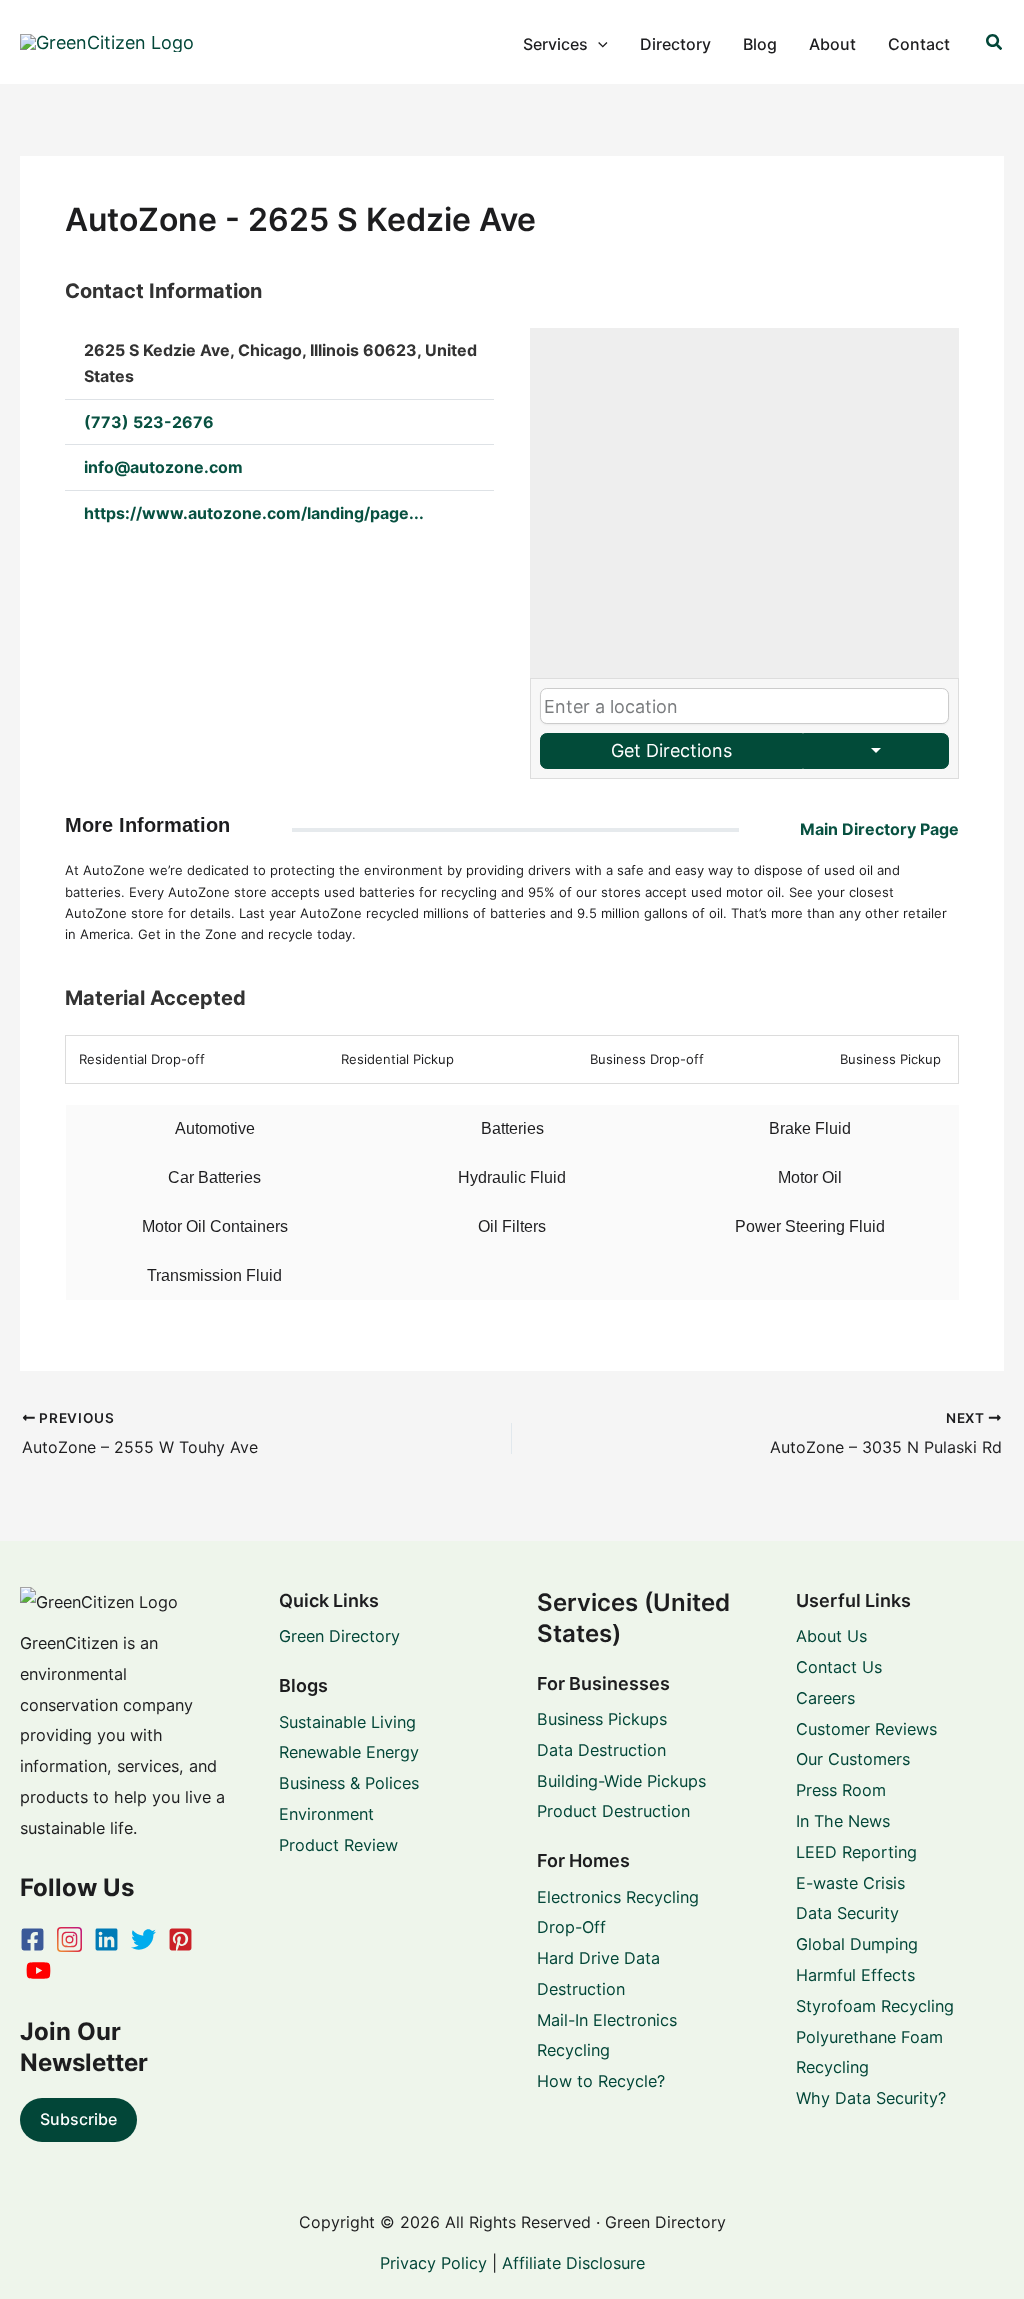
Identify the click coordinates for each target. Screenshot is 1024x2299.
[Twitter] (143, 1939)
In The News (843, 1821)
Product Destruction (613, 1811)
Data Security (847, 1913)
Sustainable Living (347, 1722)
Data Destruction (601, 1750)
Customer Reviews (866, 1729)
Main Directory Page (879, 829)
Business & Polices (349, 1783)
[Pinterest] (180, 1939)
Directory (675, 44)
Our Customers (853, 1759)
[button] (598, 44)
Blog (760, 44)
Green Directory (339, 1636)
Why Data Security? (871, 2098)
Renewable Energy (349, 1752)
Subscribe (78, 2119)
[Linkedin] (106, 1939)
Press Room (841, 1790)
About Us (831, 1636)
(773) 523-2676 (149, 422)
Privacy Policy (433, 2263)
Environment (326, 1814)
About (832, 44)
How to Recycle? (601, 2081)
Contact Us (839, 1667)
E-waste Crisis (850, 1883)
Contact (919, 44)
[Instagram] (69, 1939)
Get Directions (671, 750)
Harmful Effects (855, 1975)
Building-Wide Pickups (621, 1781)
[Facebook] (32, 1939)
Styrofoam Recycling (875, 2006)
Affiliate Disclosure (573, 2263)
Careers (825, 1698)
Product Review (338, 1845)
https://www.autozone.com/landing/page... (254, 513)
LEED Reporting (856, 1852)
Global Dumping (857, 1944)
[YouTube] (38, 1970)
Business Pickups (602, 1719)
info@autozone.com (163, 467)
